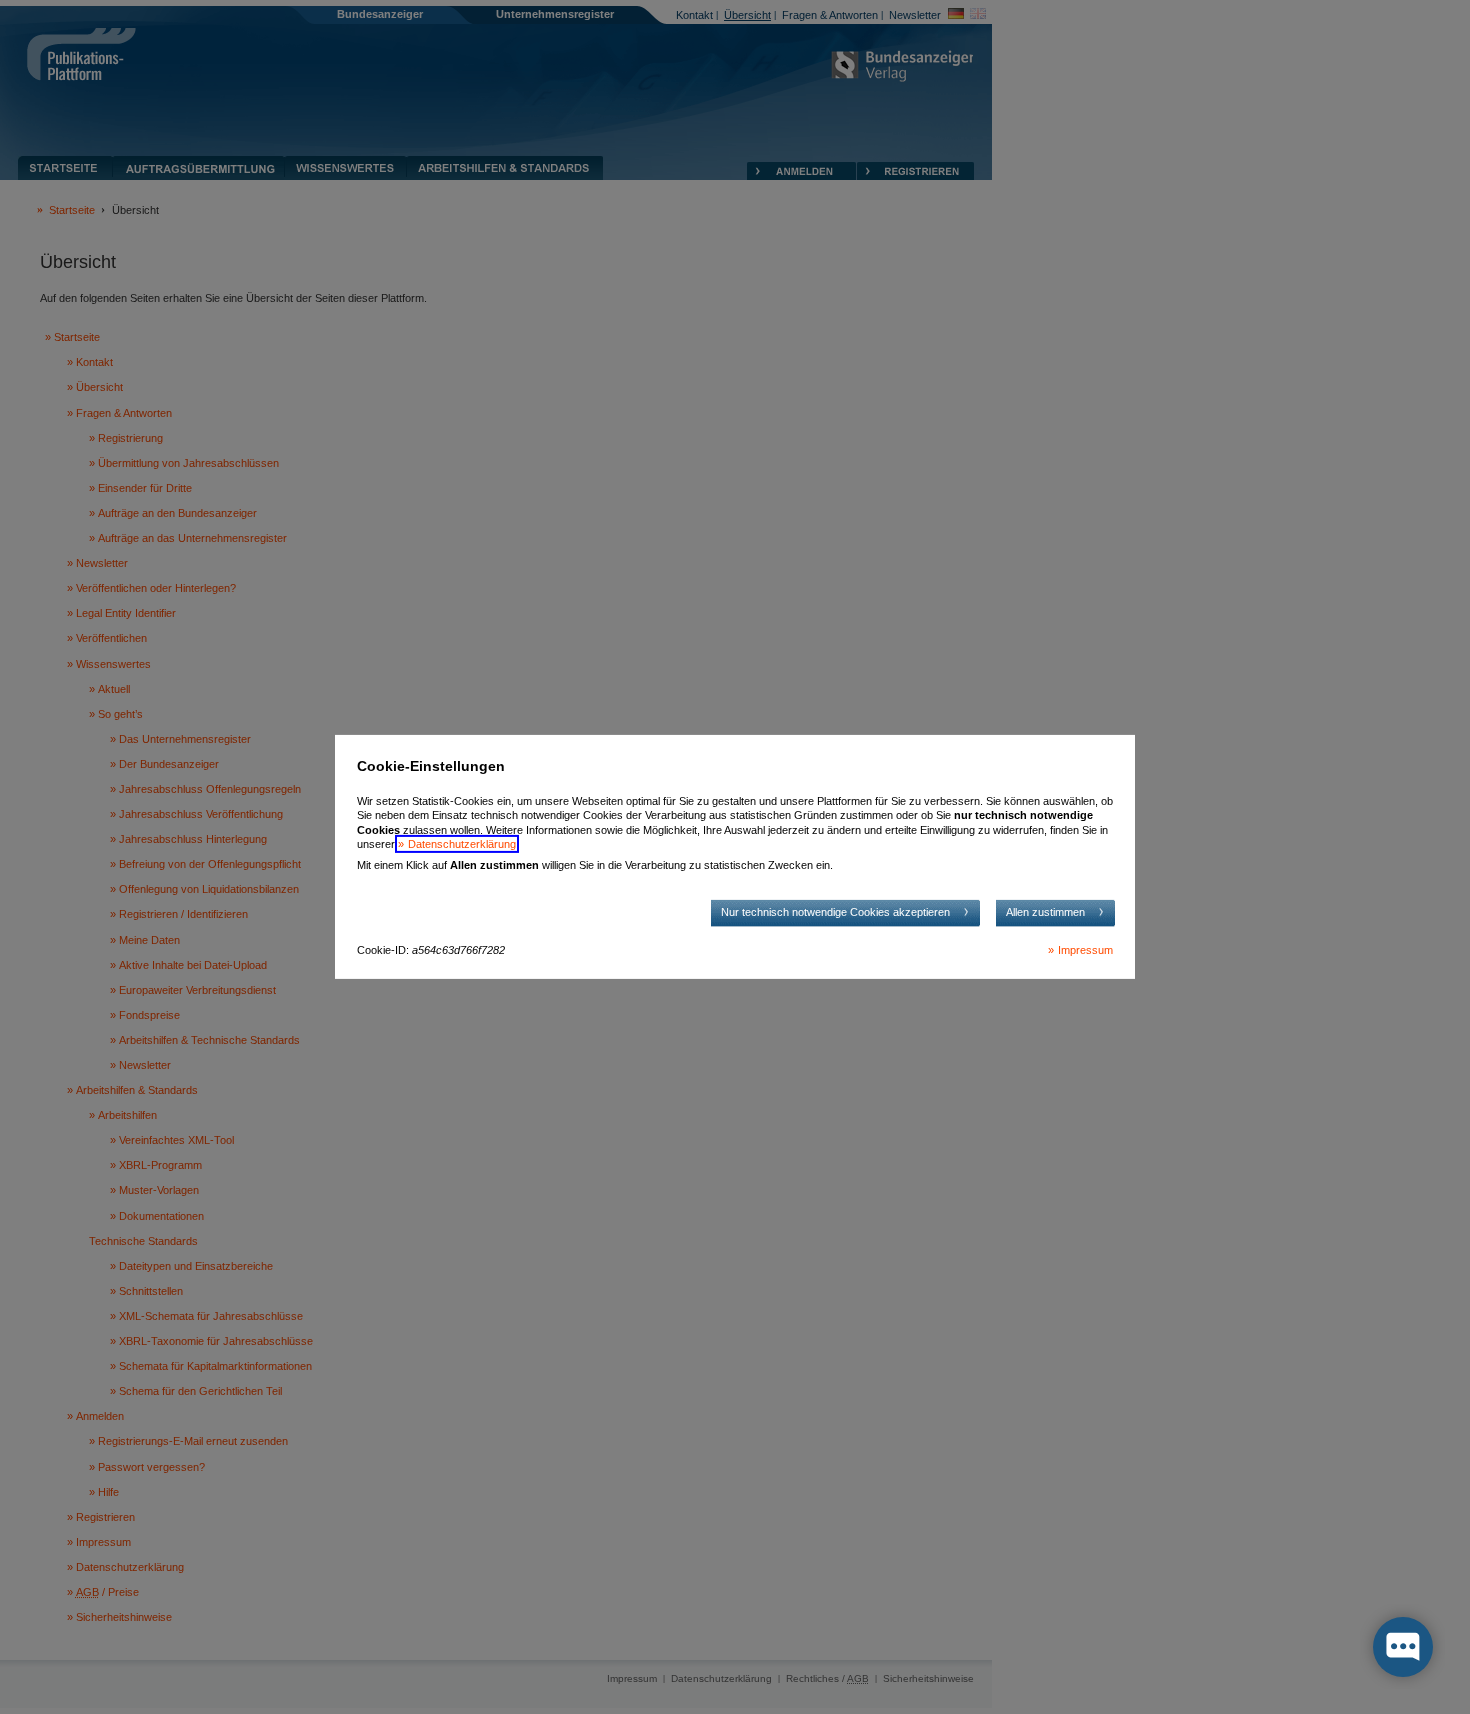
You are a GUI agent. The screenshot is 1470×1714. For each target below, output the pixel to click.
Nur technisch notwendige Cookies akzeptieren (835, 912)
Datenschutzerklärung (462, 844)
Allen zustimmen (1045, 912)
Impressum (1085, 950)
